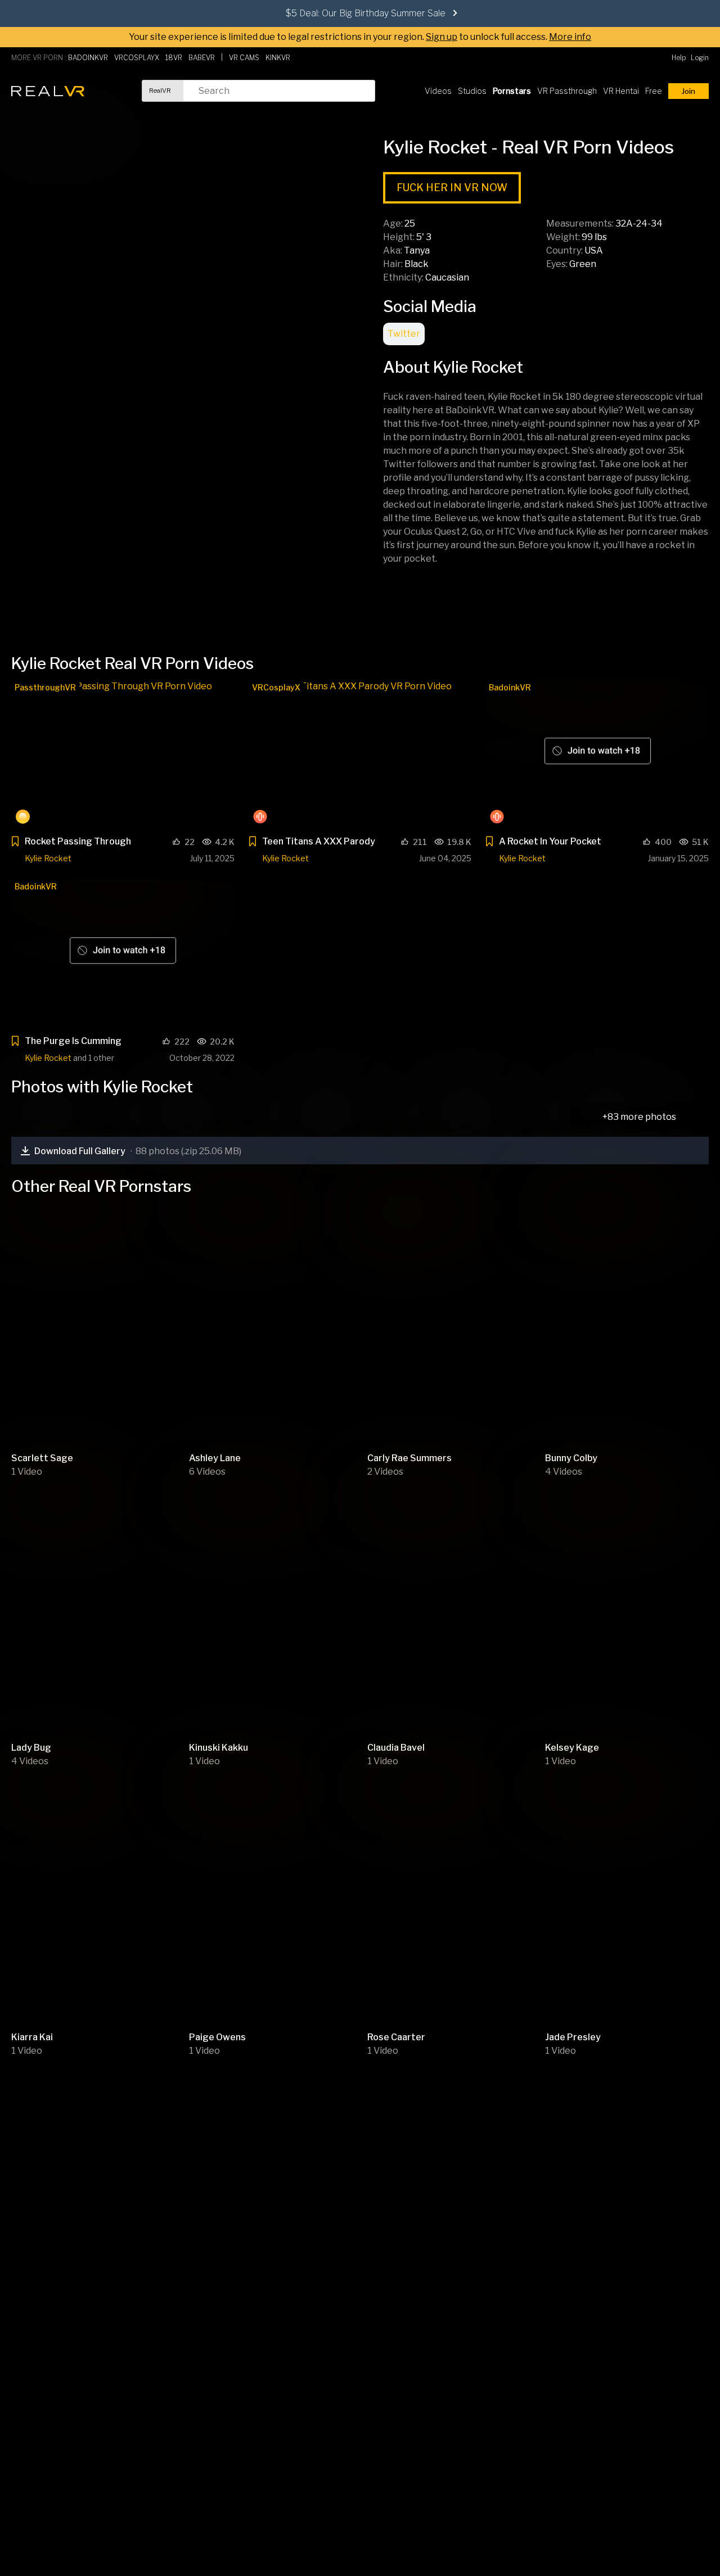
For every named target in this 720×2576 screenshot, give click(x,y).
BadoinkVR (510, 687)
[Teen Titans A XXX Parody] (360, 754)
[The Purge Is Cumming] (123, 953)
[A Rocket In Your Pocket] (597, 754)
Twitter (404, 334)
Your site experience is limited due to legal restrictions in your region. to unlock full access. (338, 37)
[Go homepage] (48, 91)
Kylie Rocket (48, 858)
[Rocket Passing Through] (123, 754)
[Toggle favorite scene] (15, 843)
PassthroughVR (45, 687)
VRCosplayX (276, 687)
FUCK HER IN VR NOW (452, 187)
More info (570, 37)
